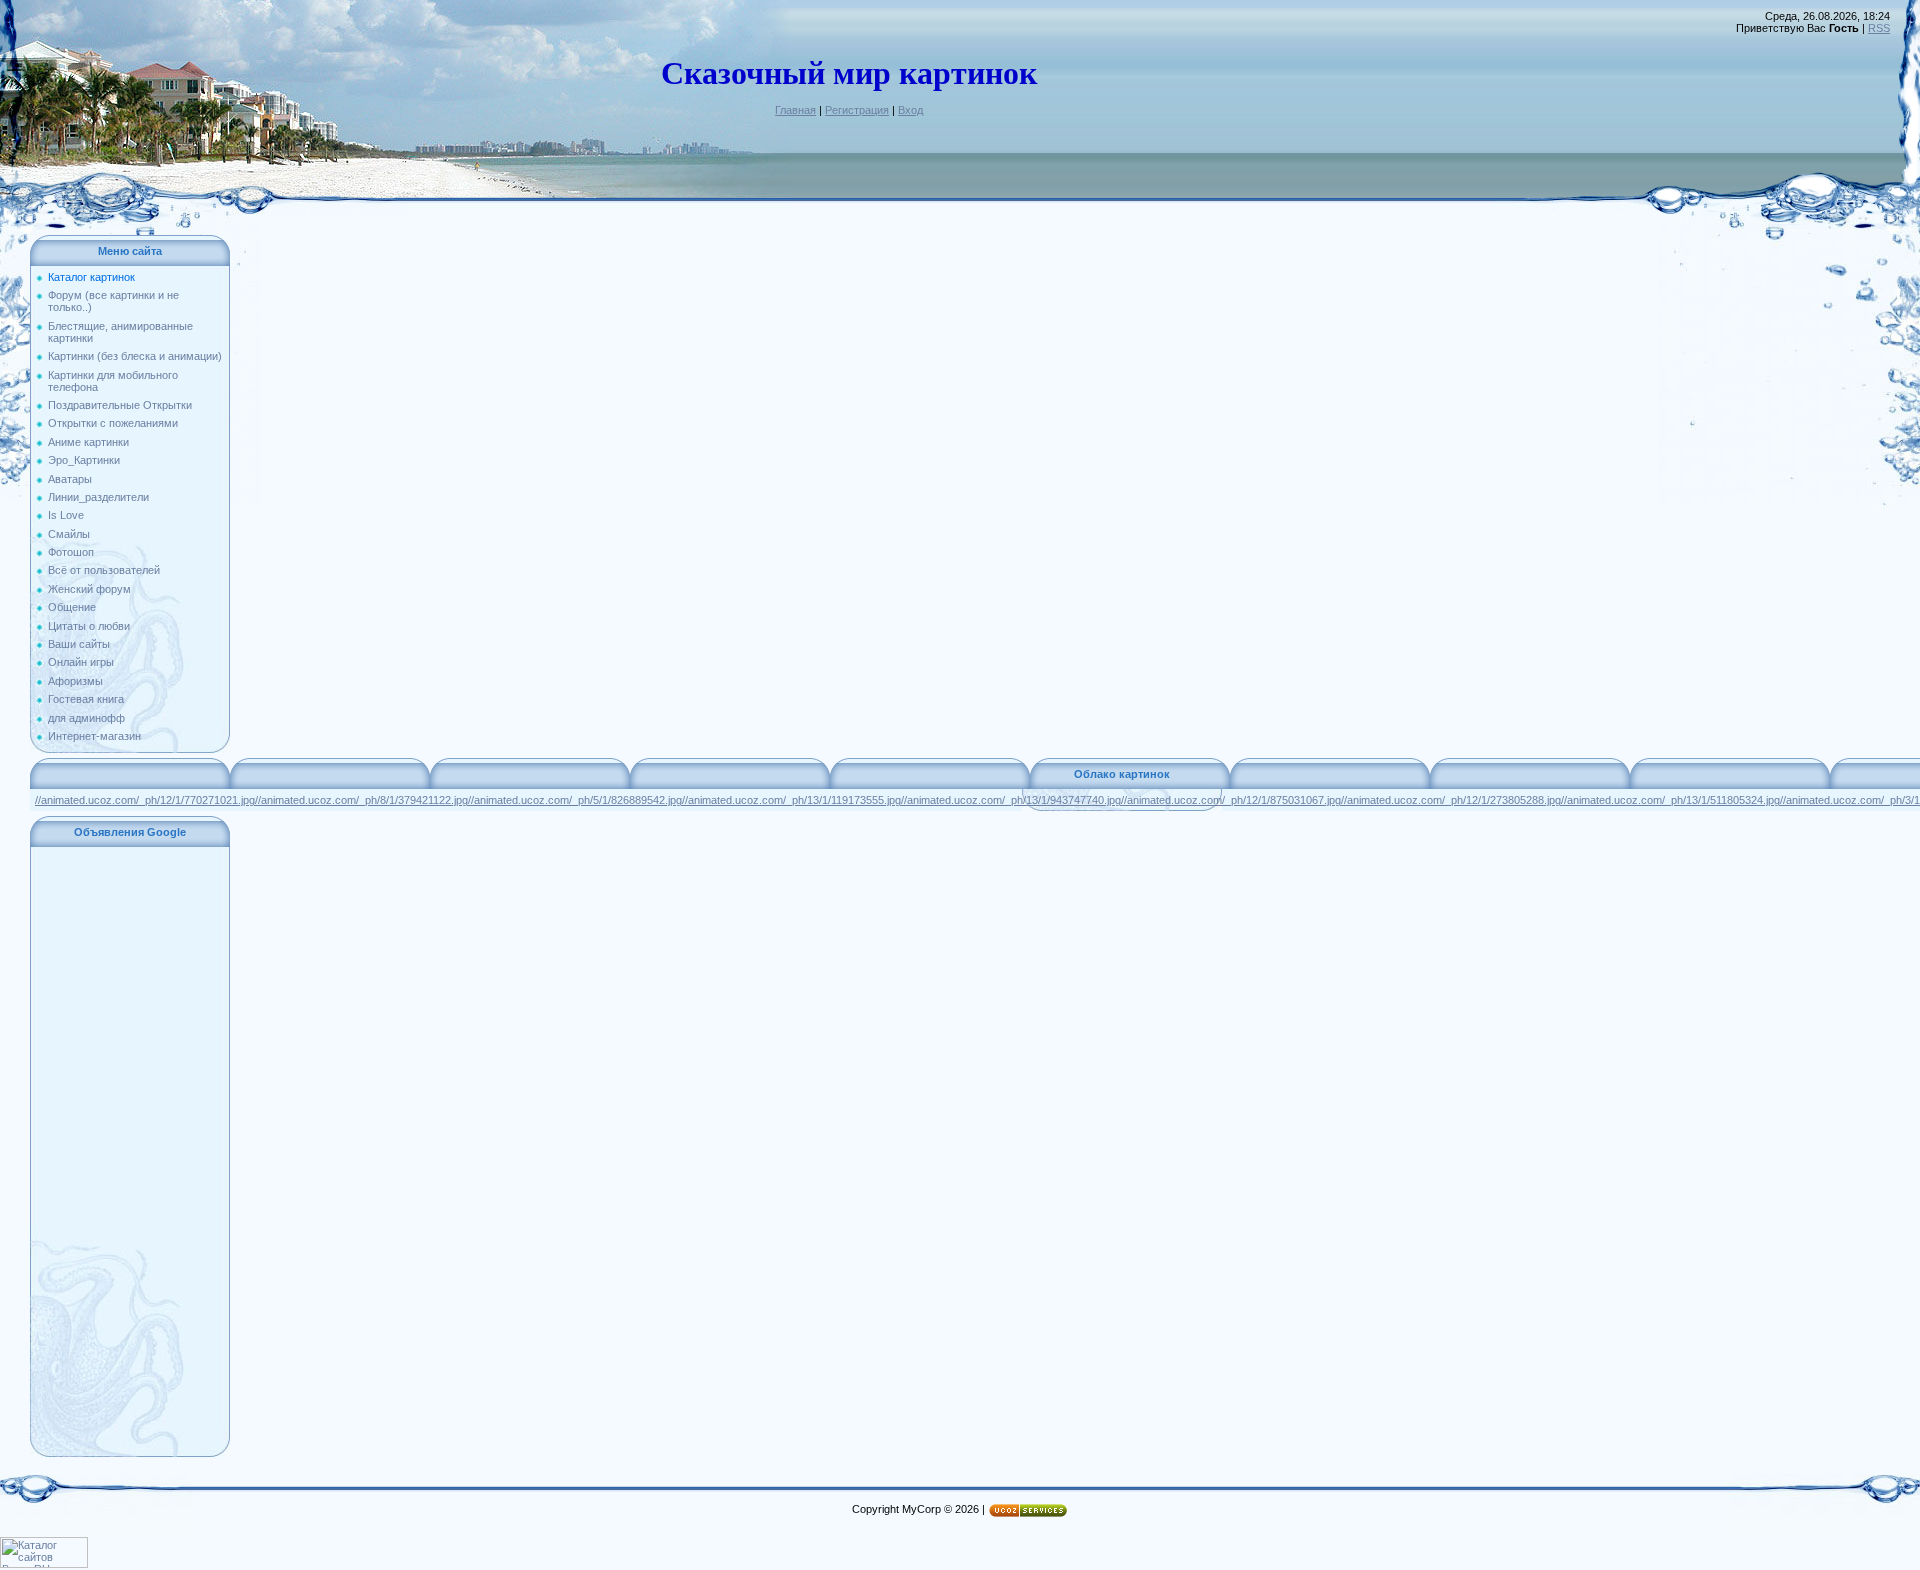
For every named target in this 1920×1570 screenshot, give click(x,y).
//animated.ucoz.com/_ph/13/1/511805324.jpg (1670, 800)
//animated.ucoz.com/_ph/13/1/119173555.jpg (791, 800)
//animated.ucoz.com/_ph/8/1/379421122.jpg (361, 800)
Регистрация (857, 110)
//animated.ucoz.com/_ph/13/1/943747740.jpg (1011, 800)
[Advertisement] (130, 1152)
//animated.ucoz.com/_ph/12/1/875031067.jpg (1231, 800)
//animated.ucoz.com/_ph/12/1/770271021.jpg (145, 800)
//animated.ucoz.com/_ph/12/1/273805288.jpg (1451, 800)
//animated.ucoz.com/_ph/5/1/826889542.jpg (575, 800)
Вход (910, 110)
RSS (1879, 28)
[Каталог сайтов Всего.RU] (44, 1564)
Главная (795, 110)
